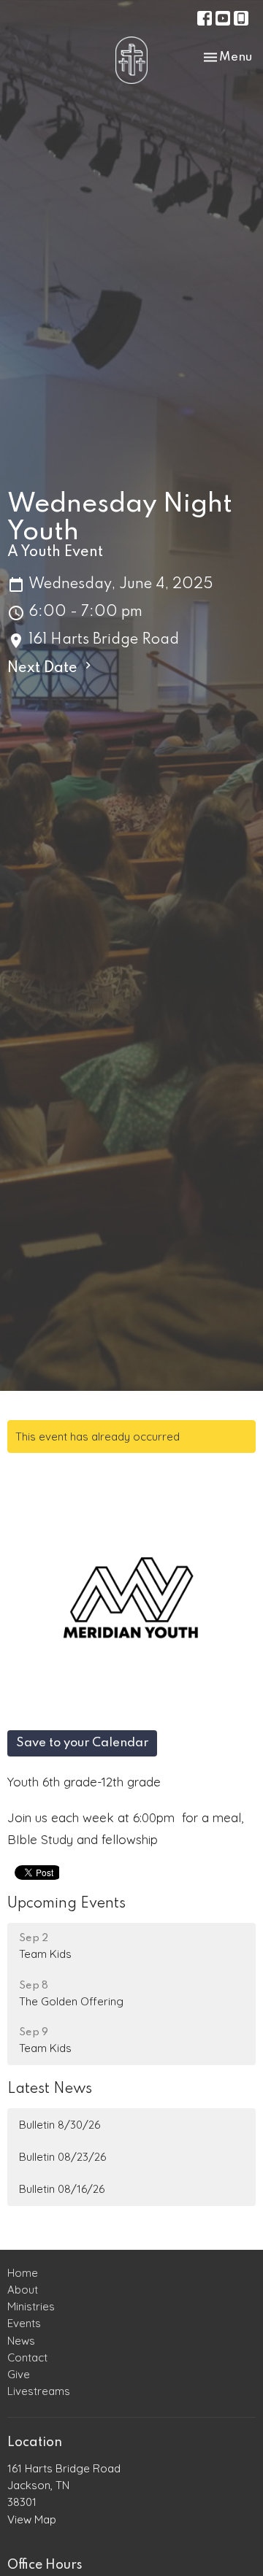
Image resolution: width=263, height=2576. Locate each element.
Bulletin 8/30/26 (60, 2125)
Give (19, 2374)
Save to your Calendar (82, 1743)
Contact (27, 2357)
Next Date (44, 668)
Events (24, 2323)
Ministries (31, 2306)
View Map (32, 2519)
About (23, 2290)
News (21, 2341)
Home (23, 2273)
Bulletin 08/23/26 (62, 2157)
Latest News (50, 2089)
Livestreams (39, 2391)
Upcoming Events (66, 1904)
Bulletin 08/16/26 (62, 2189)
